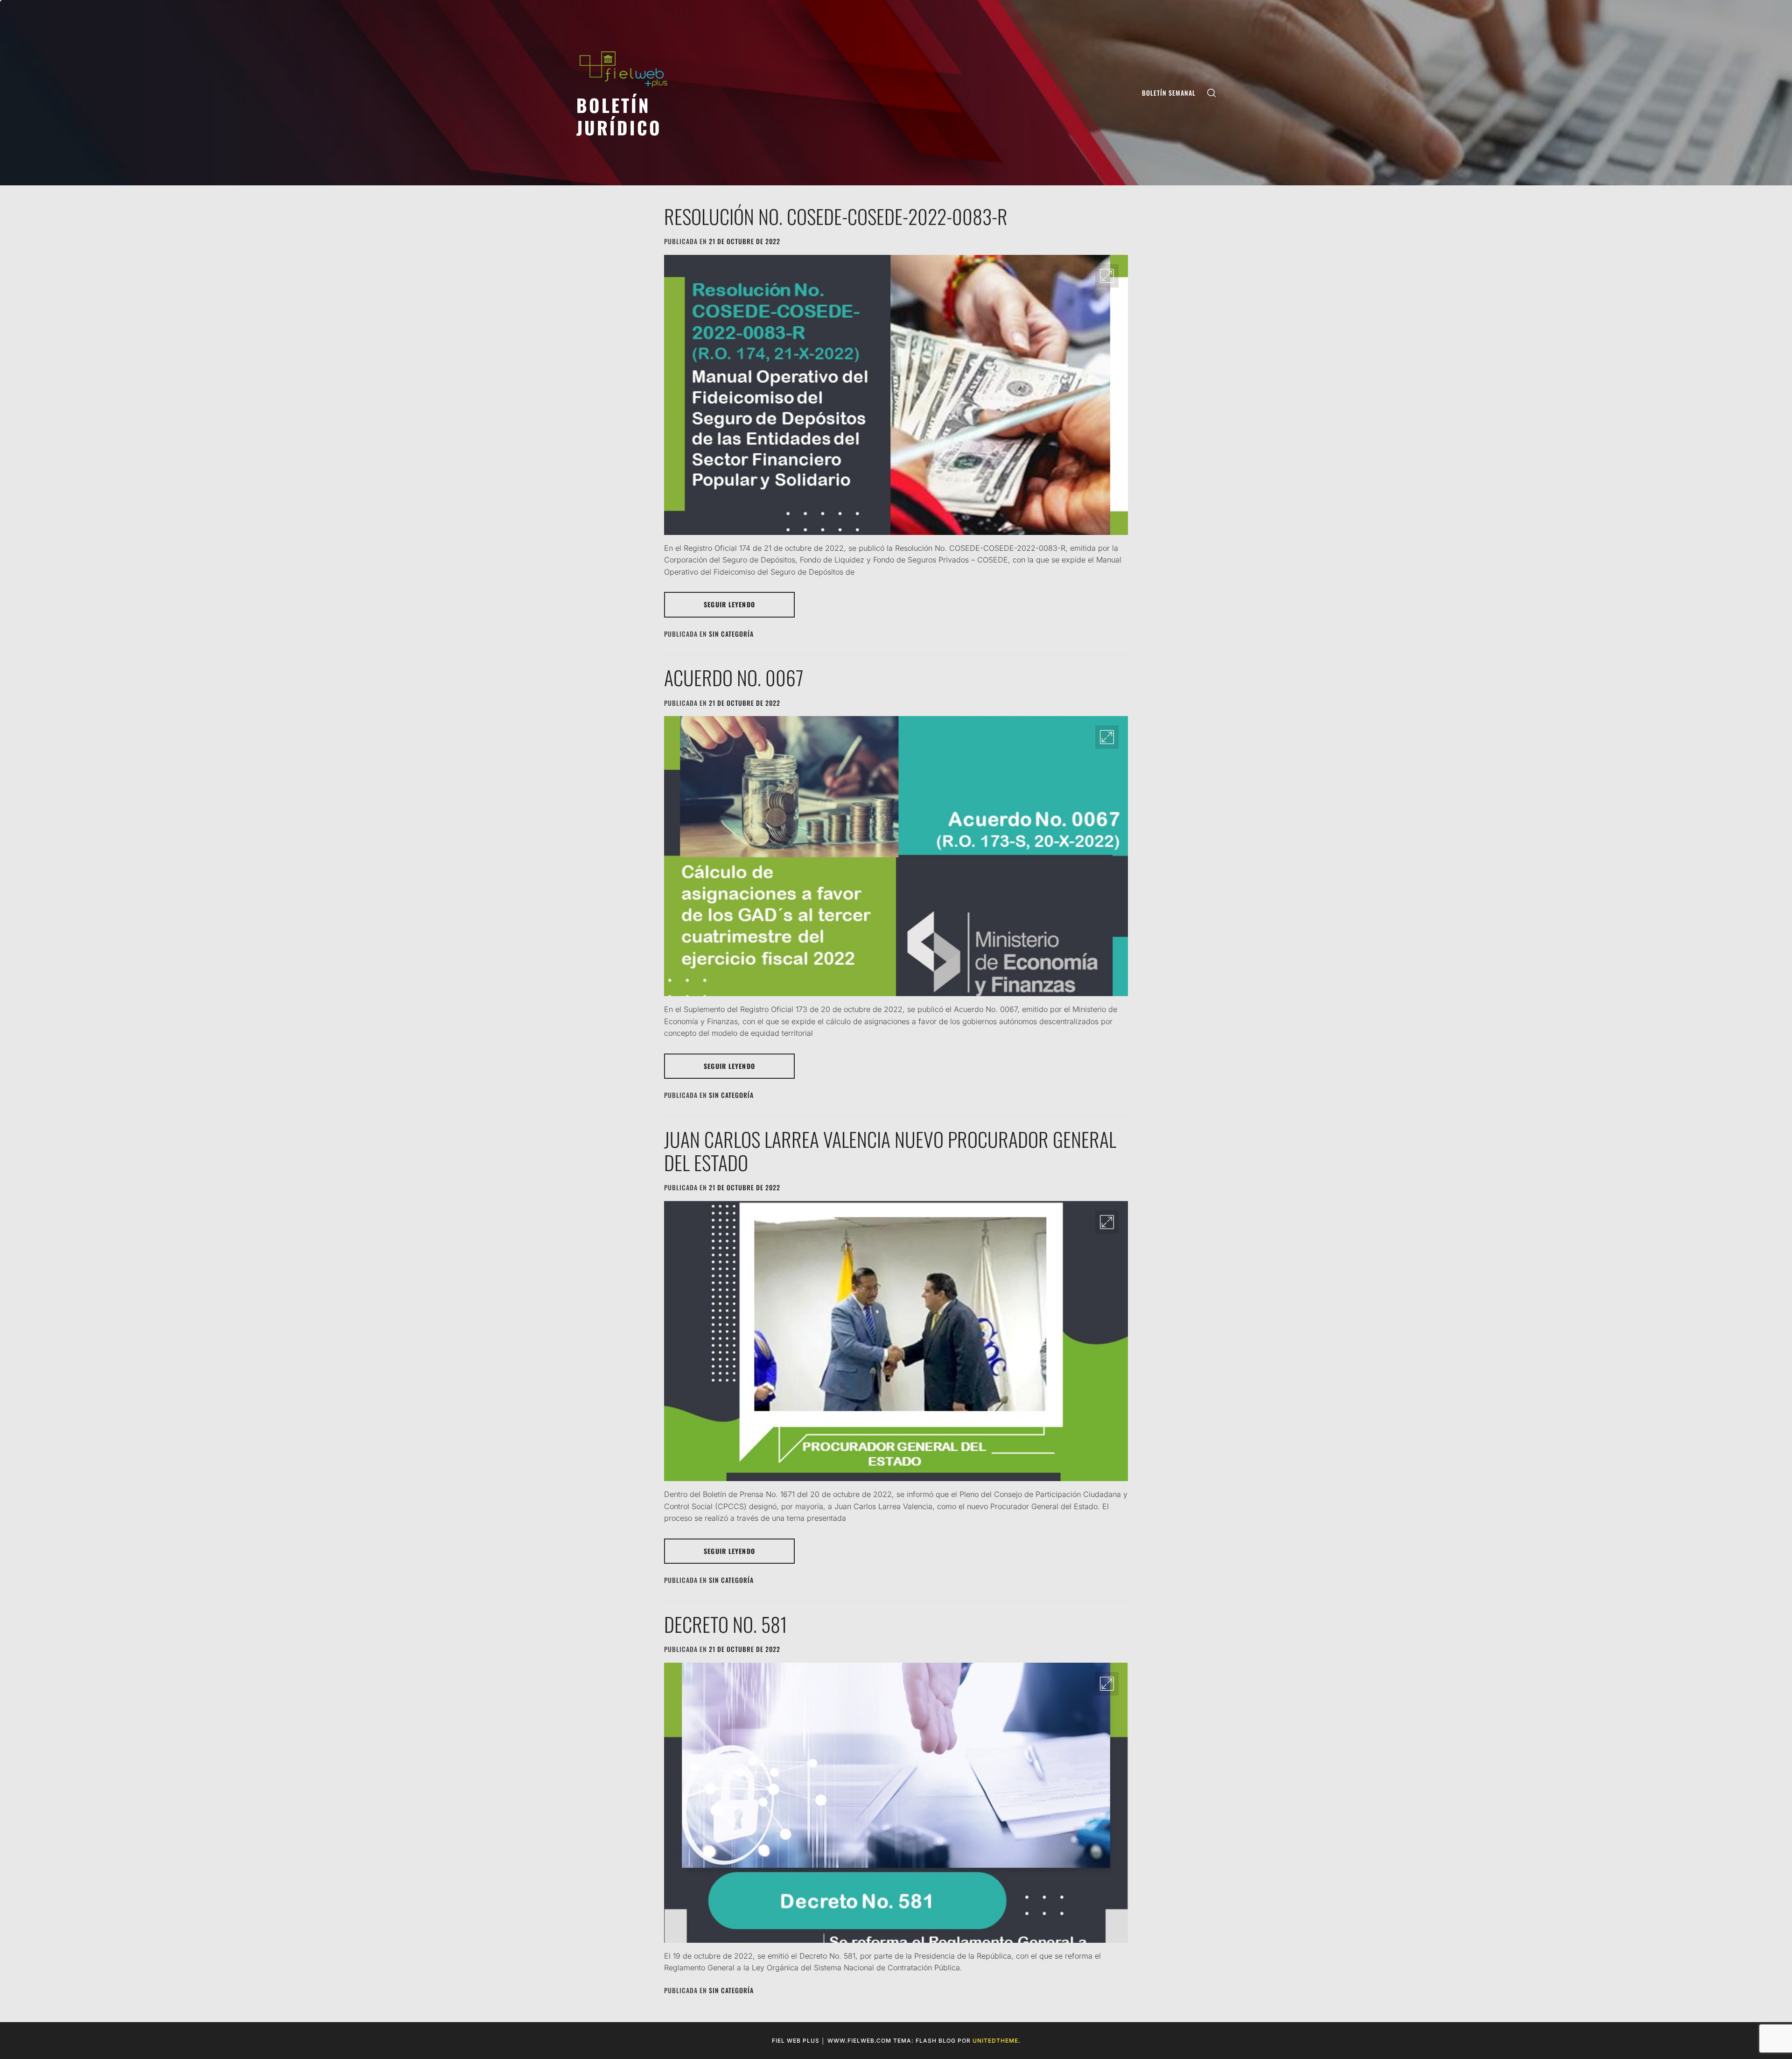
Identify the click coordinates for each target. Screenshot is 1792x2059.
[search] (1211, 93)
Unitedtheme (995, 2041)
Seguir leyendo (729, 604)
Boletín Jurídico (619, 116)
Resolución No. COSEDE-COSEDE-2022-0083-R (836, 216)
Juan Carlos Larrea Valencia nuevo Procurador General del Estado (890, 1151)
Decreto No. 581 (726, 1624)
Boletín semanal (1169, 93)
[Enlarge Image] (1107, 276)
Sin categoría (731, 634)
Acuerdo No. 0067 (734, 677)
